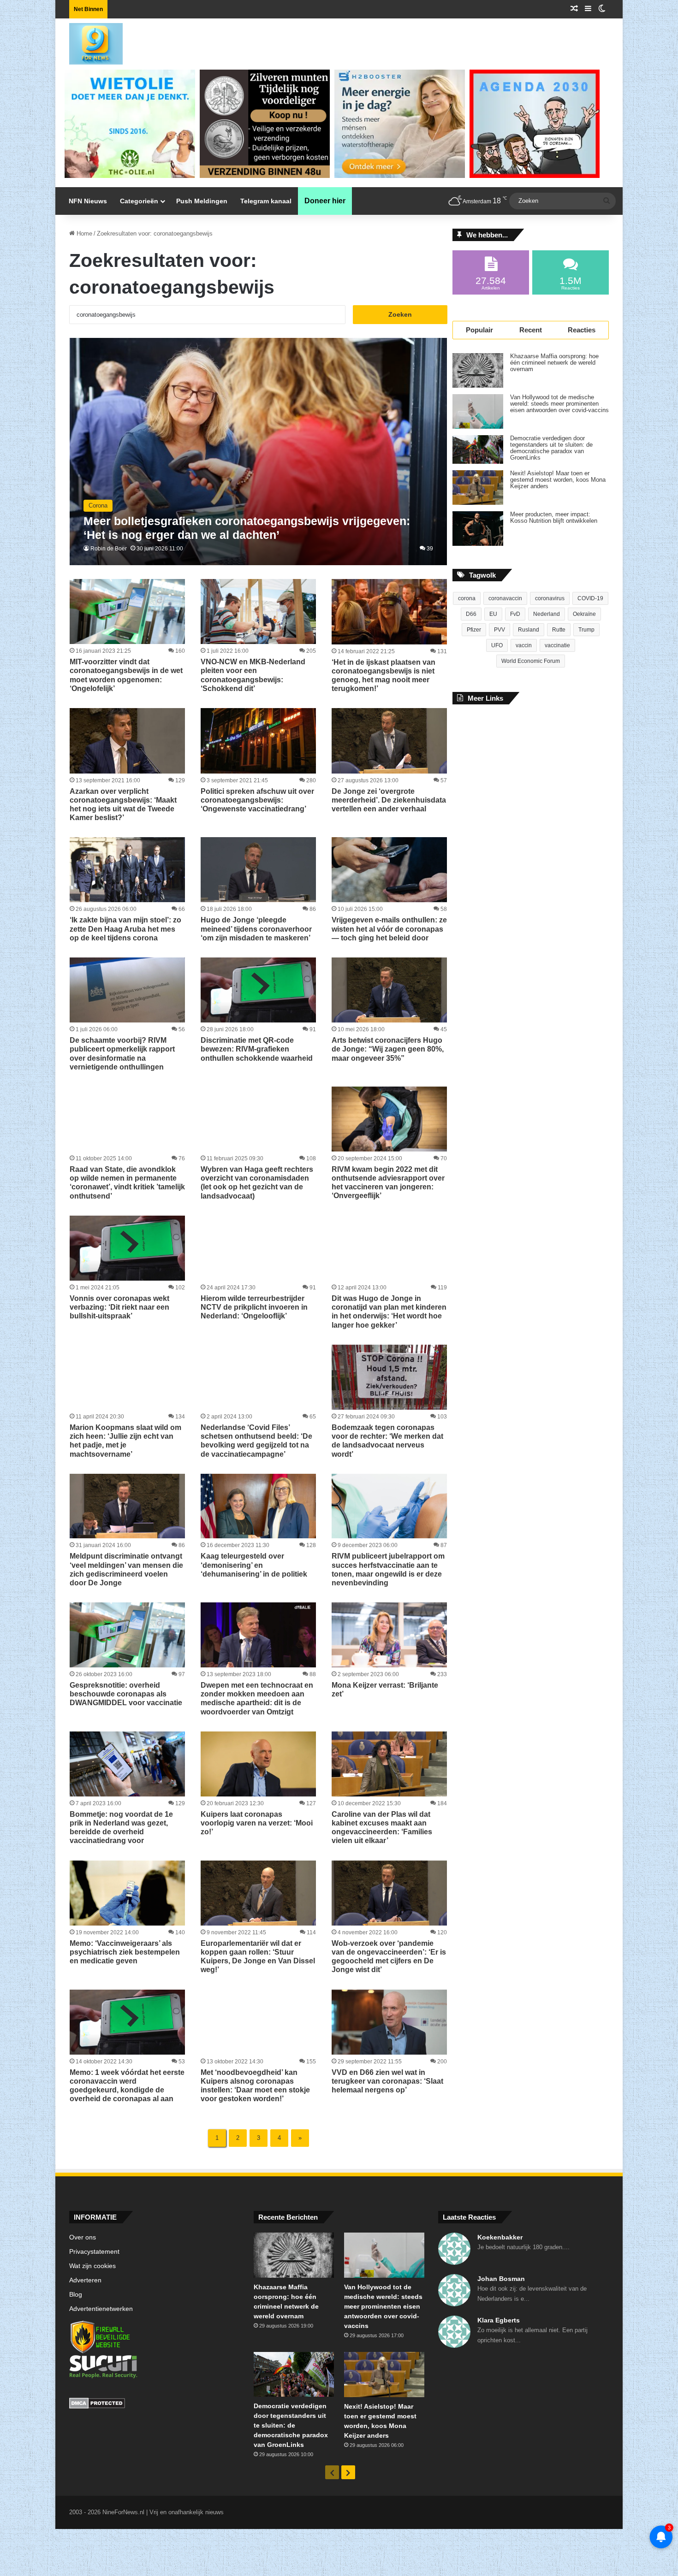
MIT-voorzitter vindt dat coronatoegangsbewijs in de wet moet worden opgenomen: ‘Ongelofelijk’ (126, 675)
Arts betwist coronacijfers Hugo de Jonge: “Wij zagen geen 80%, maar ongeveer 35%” (388, 1049)
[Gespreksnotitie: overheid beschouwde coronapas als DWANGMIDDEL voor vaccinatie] (127, 1635)
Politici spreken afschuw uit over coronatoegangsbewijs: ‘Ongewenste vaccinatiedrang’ (257, 800)
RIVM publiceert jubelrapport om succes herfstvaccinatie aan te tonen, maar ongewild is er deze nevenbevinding (388, 1569)
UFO (497, 645)
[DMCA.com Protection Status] (155, 2405)
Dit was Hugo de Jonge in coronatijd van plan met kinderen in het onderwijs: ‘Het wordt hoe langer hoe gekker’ (389, 1312)
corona (467, 598)
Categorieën (139, 201)
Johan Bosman (501, 2279)
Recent (531, 330)
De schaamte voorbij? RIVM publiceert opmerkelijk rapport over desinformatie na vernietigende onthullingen (122, 1054)
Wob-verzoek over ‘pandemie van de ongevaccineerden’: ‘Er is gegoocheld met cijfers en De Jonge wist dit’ (389, 1957)
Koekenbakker (500, 2237)
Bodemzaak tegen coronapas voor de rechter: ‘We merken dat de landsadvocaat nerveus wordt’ (387, 1441)
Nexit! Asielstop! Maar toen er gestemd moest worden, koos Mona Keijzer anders (558, 480)
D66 (471, 614)
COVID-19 (590, 598)
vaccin (524, 645)
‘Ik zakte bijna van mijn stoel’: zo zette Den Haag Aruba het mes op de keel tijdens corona (125, 929)
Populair (479, 330)
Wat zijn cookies (92, 2266)
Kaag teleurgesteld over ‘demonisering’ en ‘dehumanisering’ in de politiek (254, 1565)
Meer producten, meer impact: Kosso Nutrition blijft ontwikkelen (554, 518)
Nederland (547, 614)
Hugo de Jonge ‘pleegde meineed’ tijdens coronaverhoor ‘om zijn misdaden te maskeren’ (256, 929)
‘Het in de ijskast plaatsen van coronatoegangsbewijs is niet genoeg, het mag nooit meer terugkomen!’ (384, 676)
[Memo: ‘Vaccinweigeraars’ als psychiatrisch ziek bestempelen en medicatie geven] (127, 1893)
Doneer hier (325, 201)
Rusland (529, 630)
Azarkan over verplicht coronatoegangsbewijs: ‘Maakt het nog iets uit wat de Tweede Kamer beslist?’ (123, 805)
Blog (76, 2295)
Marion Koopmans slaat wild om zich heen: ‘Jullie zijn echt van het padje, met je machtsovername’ (125, 1441)
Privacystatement (94, 2252)
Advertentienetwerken (101, 2309)
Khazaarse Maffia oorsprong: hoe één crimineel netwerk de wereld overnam (554, 363)
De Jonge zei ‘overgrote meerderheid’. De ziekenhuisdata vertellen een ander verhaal (389, 800)
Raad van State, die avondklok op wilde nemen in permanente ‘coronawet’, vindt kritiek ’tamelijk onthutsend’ (127, 1183)
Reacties (582, 330)
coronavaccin (505, 598)
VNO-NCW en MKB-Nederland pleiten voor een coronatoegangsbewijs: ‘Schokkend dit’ (253, 675)
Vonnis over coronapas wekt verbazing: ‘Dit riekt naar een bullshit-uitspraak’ (119, 1307)
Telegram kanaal (266, 201)
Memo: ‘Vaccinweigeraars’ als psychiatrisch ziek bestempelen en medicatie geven (125, 1952)
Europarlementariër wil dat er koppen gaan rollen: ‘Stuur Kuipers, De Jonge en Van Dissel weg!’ (258, 1957)
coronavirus (550, 598)
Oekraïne (584, 614)
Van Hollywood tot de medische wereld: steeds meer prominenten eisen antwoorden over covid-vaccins (559, 404)
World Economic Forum (531, 661)
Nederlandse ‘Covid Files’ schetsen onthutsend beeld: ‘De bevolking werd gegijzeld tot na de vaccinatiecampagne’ (256, 1441)
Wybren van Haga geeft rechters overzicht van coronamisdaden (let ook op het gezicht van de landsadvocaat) (257, 1183)
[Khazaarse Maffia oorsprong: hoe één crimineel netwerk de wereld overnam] (478, 370)
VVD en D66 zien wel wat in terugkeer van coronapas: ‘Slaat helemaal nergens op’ (387, 2081)
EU (493, 614)
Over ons (83, 2237)
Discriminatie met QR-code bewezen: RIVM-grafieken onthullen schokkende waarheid (257, 1049)
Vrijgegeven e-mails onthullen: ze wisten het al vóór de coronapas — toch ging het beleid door (389, 929)
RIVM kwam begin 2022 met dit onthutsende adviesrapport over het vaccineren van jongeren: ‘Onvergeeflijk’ (388, 1183)
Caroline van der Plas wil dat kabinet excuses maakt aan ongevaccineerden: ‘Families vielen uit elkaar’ (382, 1828)
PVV (500, 630)
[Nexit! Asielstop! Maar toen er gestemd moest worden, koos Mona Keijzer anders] (478, 487)
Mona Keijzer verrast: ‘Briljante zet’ (385, 1690)
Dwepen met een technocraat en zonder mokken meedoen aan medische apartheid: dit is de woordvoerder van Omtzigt (257, 1699)
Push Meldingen (202, 201)
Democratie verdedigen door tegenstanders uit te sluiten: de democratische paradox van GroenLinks (551, 448)
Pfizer (474, 630)
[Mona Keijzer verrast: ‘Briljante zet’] (389, 1635)
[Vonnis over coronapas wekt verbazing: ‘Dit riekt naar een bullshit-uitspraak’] (127, 1248)
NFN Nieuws (88, 201)
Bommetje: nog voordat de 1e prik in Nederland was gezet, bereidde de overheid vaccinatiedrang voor (121, 1828)
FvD (515, 614)
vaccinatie (557, 645)
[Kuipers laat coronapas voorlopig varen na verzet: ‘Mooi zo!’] (258, 1764)
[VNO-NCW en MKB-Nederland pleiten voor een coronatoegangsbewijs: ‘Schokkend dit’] (258, 612)
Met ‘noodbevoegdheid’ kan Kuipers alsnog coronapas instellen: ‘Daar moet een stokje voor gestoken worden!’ (255, 2086)
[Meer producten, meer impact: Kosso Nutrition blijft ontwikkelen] (478, 529)
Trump (586, 630)
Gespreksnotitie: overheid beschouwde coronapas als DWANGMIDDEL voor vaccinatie (126, 1694)
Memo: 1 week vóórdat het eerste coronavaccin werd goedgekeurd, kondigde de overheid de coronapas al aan (127, 2086)
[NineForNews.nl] (89, 41)
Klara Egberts (499, 2320)
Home (83, 233)
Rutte (559, 630)
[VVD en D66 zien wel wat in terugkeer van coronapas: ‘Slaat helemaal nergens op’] (389, 2022)
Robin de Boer (109, 549)
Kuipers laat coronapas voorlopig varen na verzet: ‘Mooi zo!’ (257, 1823)
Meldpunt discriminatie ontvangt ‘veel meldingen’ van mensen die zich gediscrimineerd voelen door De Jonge (126, 1569)
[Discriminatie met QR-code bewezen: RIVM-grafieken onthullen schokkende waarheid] (258, 990)
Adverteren (85, 2280)
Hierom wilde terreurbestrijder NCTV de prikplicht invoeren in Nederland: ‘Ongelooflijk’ (254, 1307)
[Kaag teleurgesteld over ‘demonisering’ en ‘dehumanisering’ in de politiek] (258, 1506)
